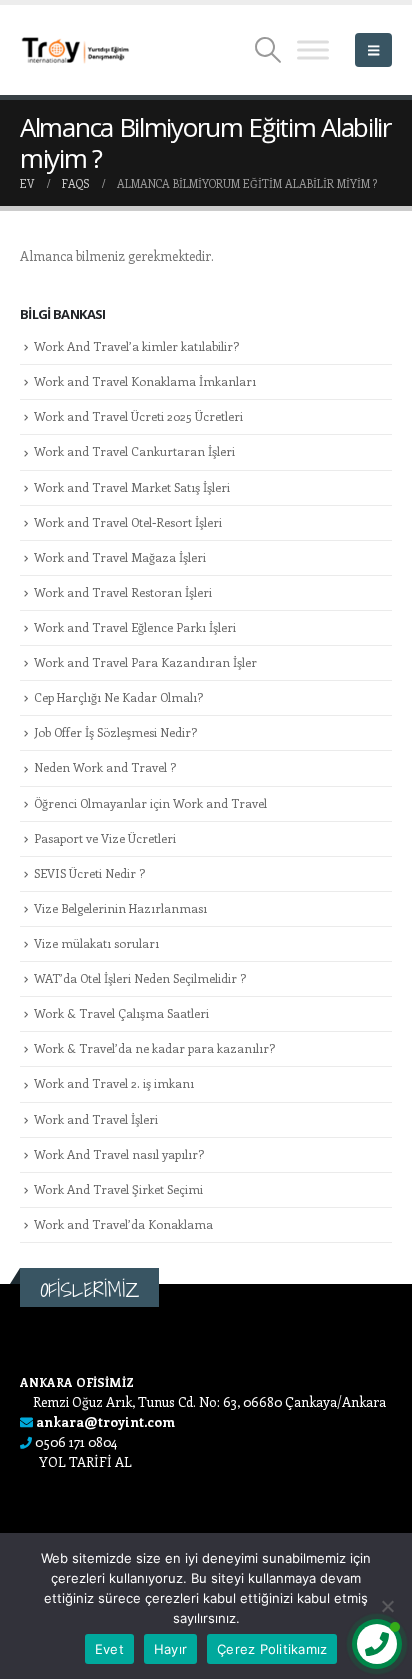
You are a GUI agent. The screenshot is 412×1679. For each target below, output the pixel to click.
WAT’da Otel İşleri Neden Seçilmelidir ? (140, 978)
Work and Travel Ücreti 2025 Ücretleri (138, 416)
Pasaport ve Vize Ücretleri (105, 838)
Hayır (170, 1649)
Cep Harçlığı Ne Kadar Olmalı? (118, 697)
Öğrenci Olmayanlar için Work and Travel (150, 803)
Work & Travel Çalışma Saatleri (121, 1013)
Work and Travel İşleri (96, 1119)
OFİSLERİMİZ (89, 1289)
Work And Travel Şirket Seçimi (118, 1189)
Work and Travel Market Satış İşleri (132, 487)
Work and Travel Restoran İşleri (123, 592)
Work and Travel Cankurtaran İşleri (134, 451)
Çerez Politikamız (272, 1649)
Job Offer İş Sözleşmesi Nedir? (115, 732)
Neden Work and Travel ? (105, 767)
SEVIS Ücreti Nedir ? (89, 873)
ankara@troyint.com (105, 1421)
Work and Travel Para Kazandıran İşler (145, 662)
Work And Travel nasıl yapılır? (119, 1154)
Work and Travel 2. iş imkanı (114, 1083)
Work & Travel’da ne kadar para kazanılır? (154, 1048)
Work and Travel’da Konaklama (123, 1224)
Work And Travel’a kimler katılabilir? (136, 346)
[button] (268, 50)
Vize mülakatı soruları (96, 943)
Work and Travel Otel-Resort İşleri (128, 522)
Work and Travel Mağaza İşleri (120, 557)
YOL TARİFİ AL (85, 1461)
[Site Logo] (75, 50)
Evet (109, 1649)
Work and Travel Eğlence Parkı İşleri (135, 627)
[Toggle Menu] (313, 49)
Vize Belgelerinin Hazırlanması (120, 908)
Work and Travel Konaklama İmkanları (145, 381)
